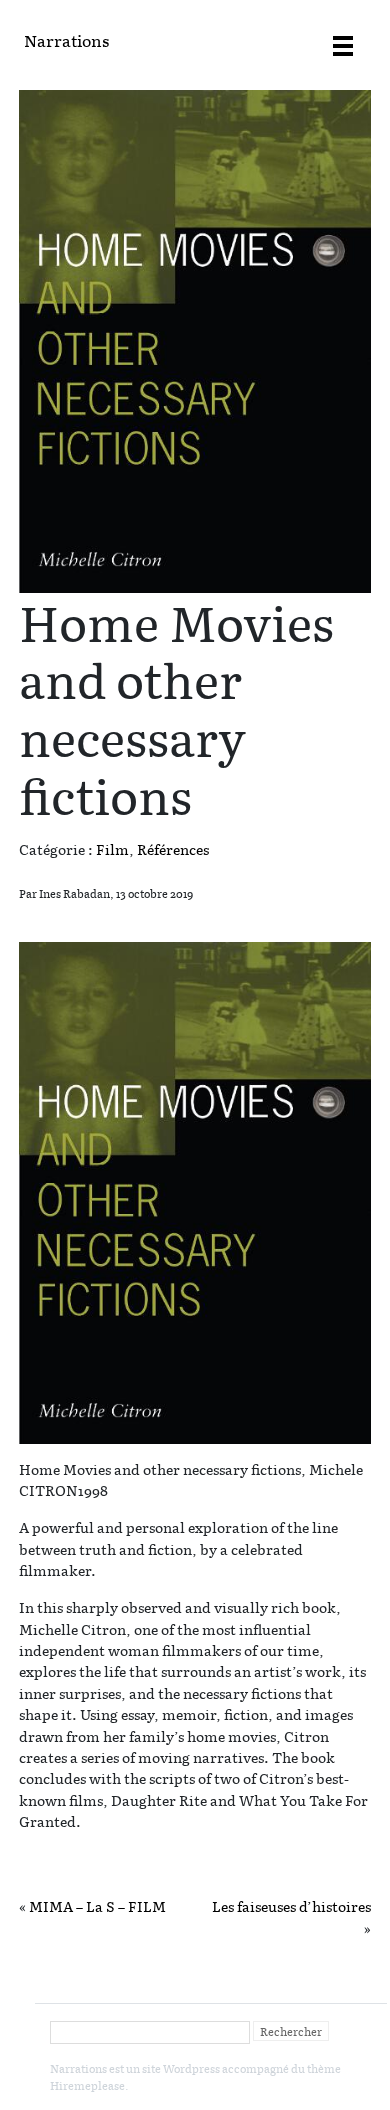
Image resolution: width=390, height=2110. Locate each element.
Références (173, 849)
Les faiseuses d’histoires (291, 1906)
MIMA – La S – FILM (97, 1906)
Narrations (66, 40)
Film (112, 849)
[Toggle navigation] (343, 45)
